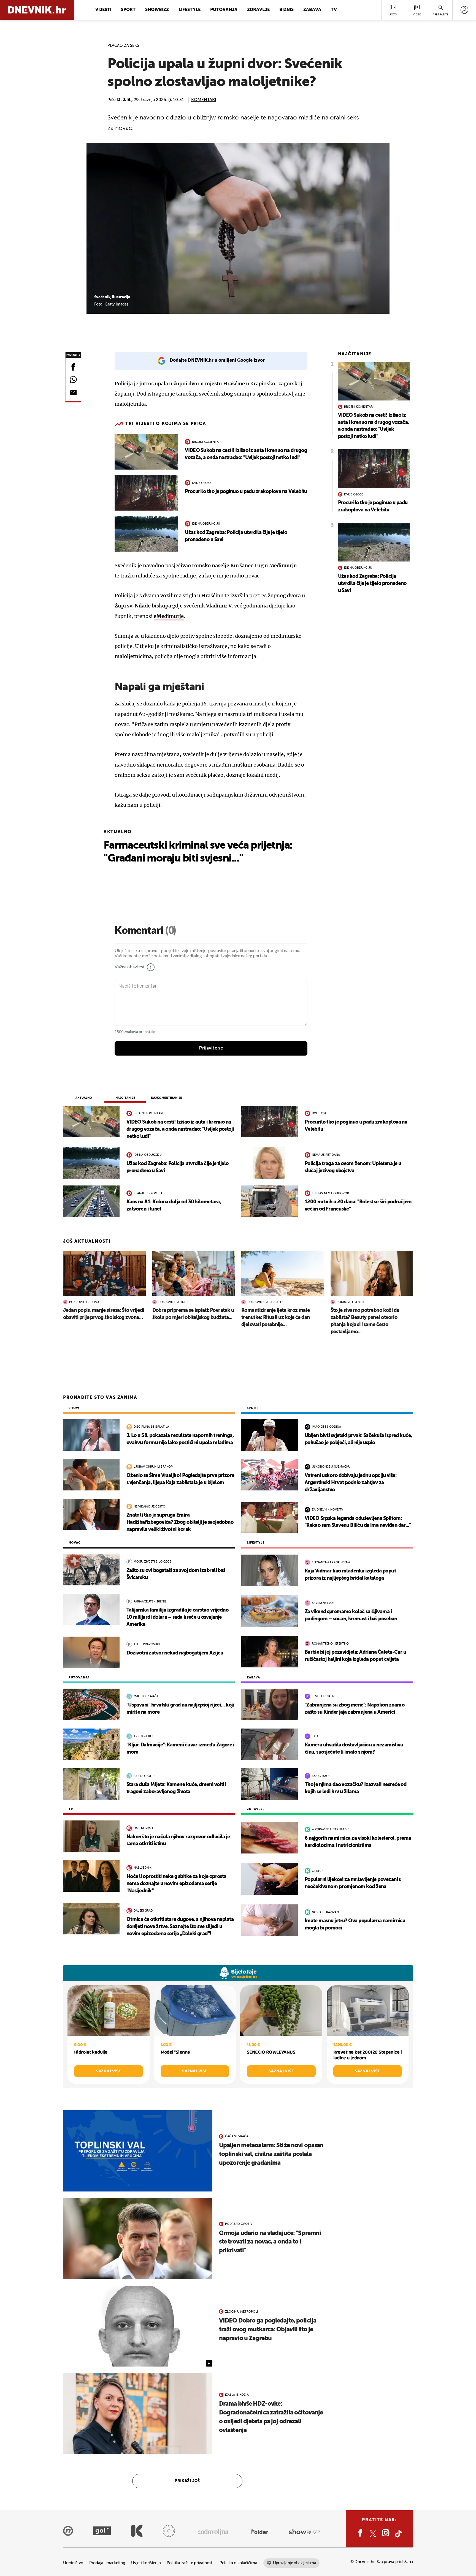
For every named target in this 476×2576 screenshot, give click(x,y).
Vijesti (103, 10)
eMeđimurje (169, 616)
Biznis (286, 10)
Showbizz (157, 10)
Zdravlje (258, 10)
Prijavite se (211, 1048)
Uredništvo (73, 2563)
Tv (334, 10)
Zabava (312, 10)
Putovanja (224, 10)
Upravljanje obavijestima (295, 2563)
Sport (128, 10)
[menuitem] (464, 10)
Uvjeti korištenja (146, 2563)
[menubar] (464, 10)
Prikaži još (187, 2481)
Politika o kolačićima (238, 2563)
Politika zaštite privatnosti (190, 2563)
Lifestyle (190, 10)
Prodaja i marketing (107, 2563)
